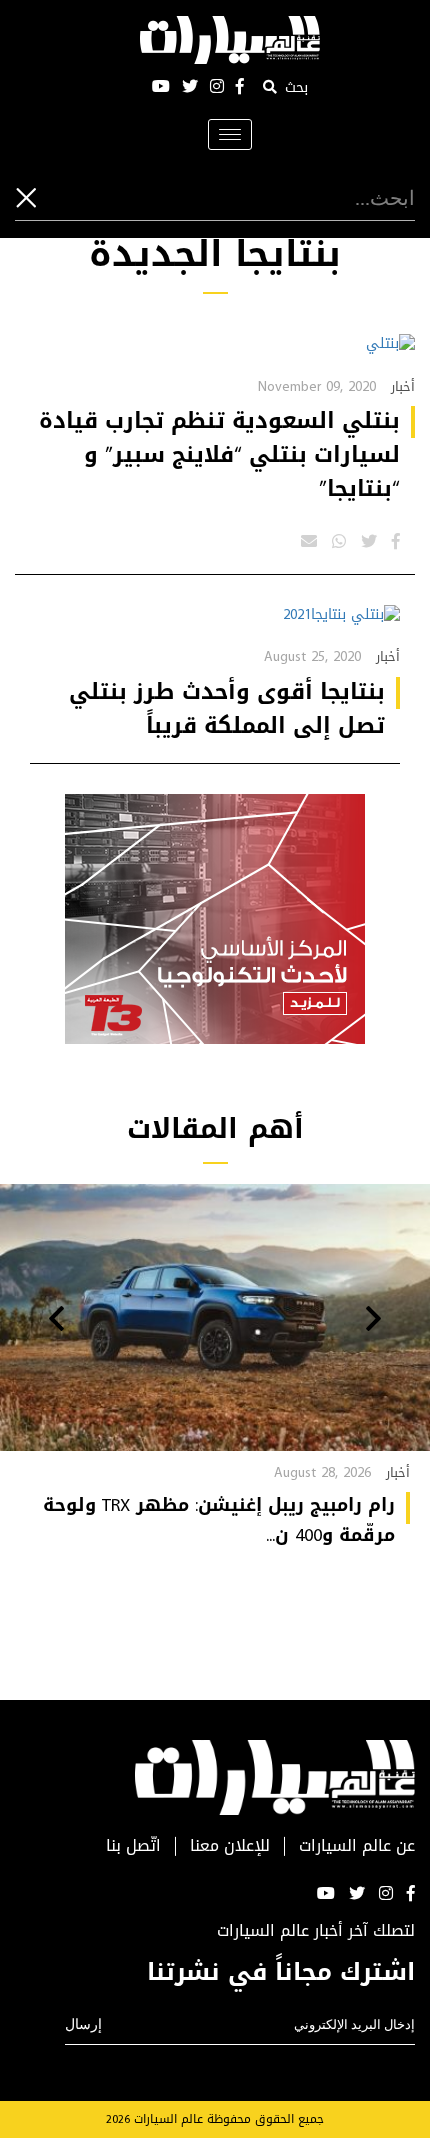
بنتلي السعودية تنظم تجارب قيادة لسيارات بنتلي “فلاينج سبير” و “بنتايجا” (219, 455)
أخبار (403, 386)
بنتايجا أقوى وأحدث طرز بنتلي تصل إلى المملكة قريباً (227, 709)
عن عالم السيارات (357, 1846)
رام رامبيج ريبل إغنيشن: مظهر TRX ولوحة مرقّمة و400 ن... (219, 1520)
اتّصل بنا (133, 1846)
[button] (373, 1321)
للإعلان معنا (230, 1846)
